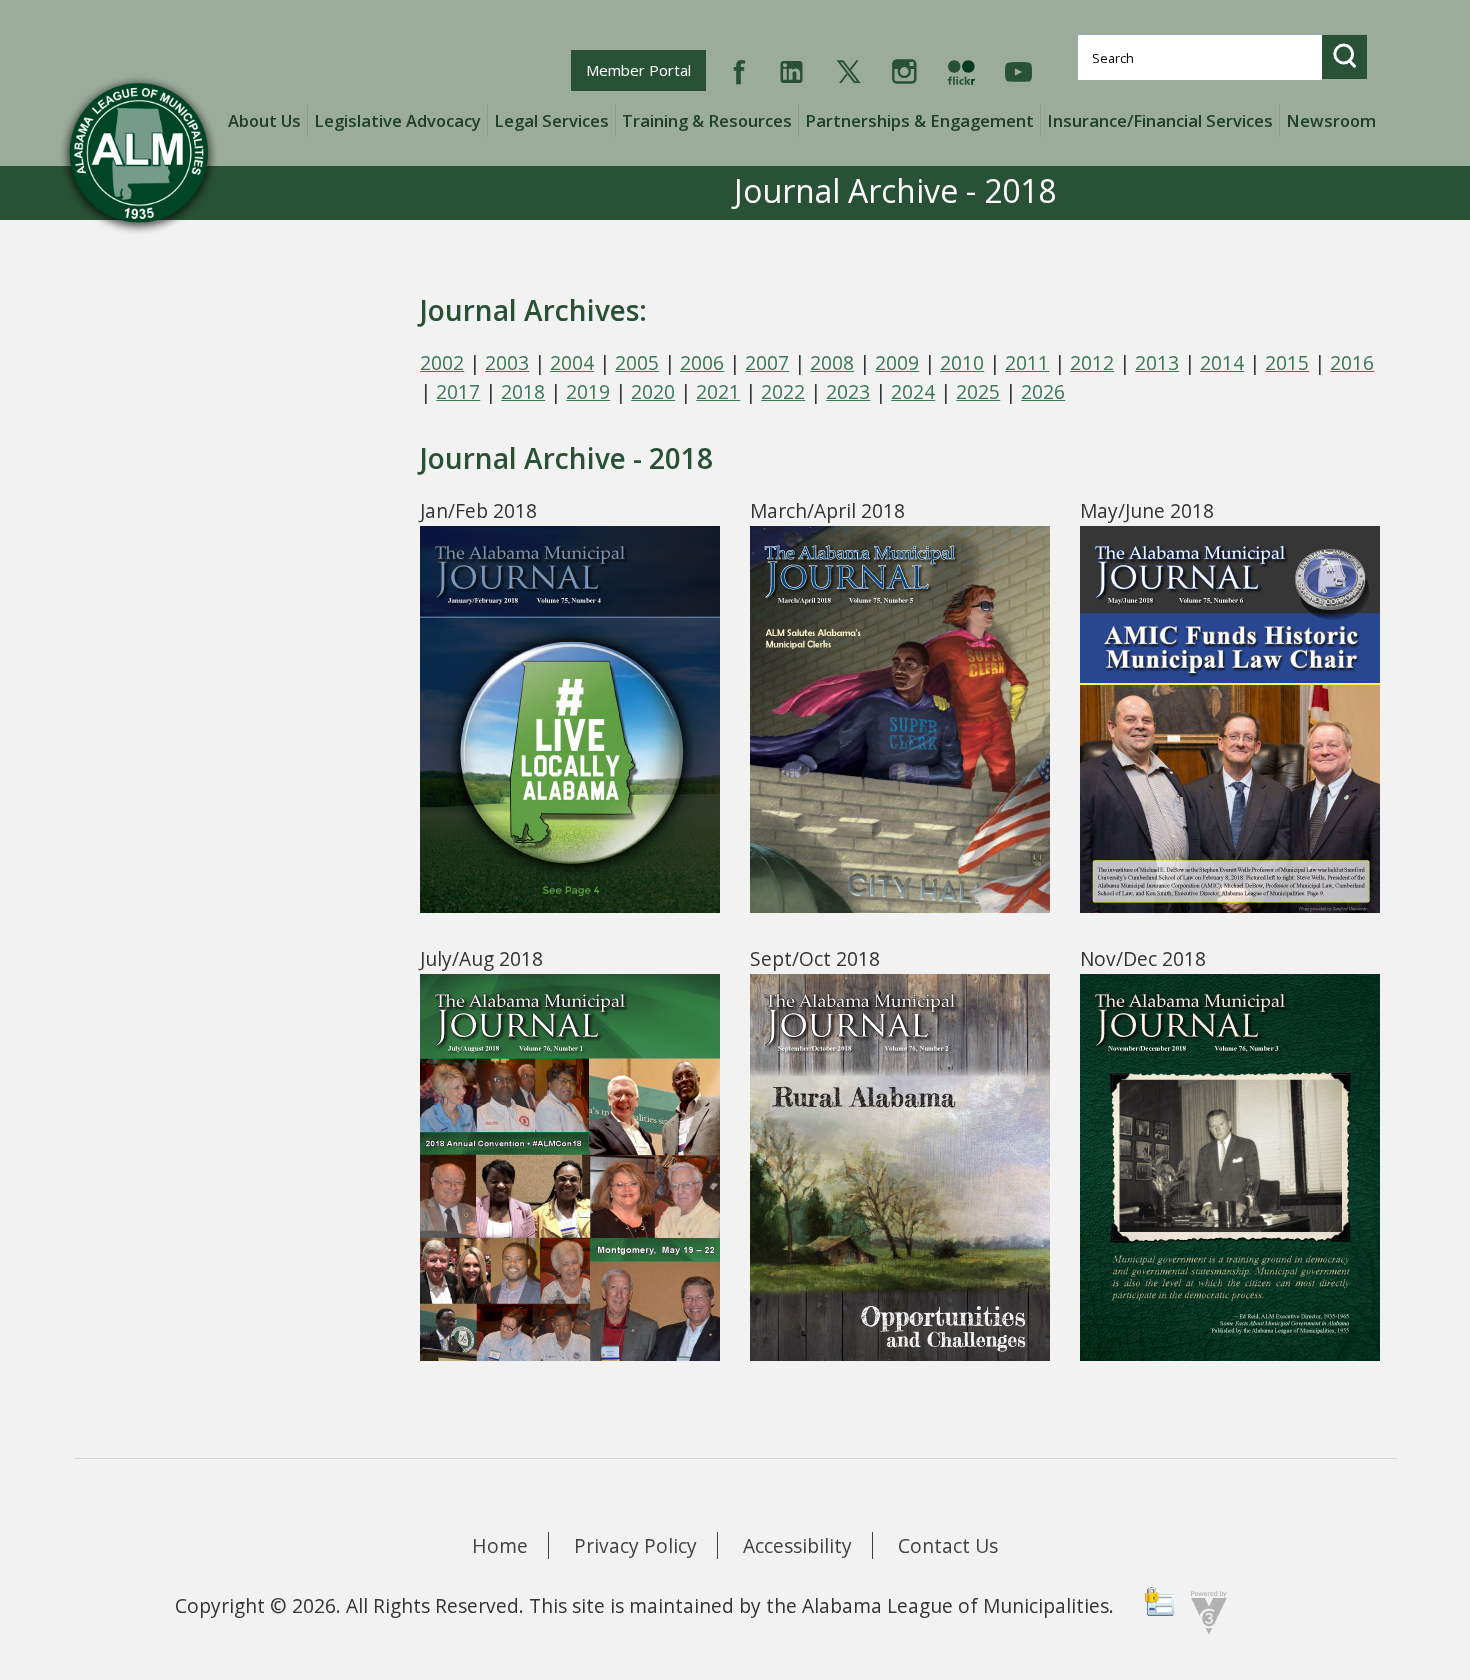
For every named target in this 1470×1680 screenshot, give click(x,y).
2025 (978, 391)
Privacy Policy (635, 1545)
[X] (848, 69)
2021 (718, 391)
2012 (1092, 362)
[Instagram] (904, 69)
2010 (962, 362)
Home (500, 1545)
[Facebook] (739, 69)
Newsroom (1331, 120)
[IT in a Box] (1204, 1610)
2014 (1222, 362)
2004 (572, 362)
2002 (442, 362)
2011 (1027, 362)
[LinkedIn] (791, 69)
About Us (264, 120)
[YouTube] (1018, 69)
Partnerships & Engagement (919, 120)
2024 (913, 391)
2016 (1352, 362)
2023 (848, 391)
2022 (783, 391)
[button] (1344, 56)
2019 (588, 391)
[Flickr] (961, 69)
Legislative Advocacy (397, 120)
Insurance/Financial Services (1160, 120)
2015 (1287, 362)
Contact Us (948, 1545)
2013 (1157, 362)
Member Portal (645, 69)
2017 (458, 391)
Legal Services (551, 120)
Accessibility (797, 1545)
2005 (637, 362)
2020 (653, 391)
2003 (507, 362)
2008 (832, 362)
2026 (1043, 391)
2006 (702, 362)
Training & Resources (707, 120)
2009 (897, 362)
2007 (767, 362)
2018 (523, 391)
